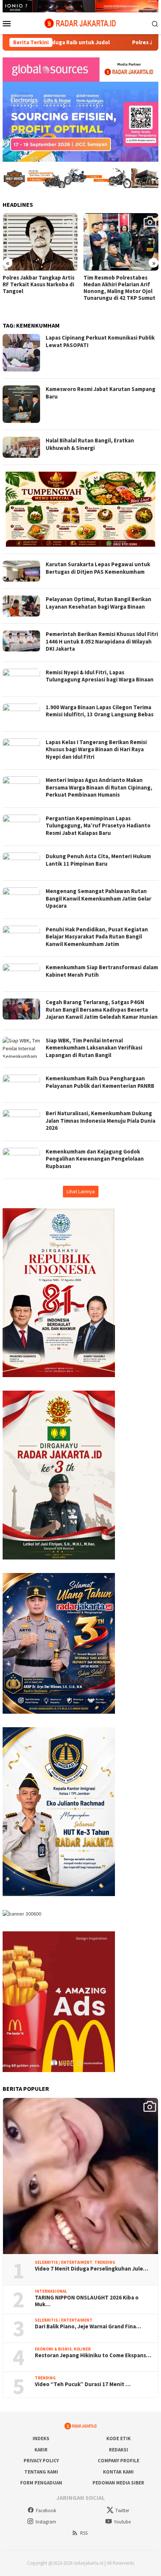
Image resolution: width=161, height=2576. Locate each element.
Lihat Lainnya (81, 1191)
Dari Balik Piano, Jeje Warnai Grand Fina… (88, 2326)
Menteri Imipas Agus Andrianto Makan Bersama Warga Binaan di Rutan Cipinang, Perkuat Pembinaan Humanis (99, 787)
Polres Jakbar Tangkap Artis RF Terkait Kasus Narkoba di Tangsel (39, 284)
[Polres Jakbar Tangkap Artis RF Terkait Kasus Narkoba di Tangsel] (40, 242)
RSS (84, 2533)
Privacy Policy (41, 2461)
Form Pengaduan (41, 2483)
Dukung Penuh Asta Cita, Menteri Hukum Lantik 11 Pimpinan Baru (98, 860)
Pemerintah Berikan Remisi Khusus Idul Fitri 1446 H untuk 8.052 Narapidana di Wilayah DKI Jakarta (102, 641)
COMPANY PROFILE (119, 2461)
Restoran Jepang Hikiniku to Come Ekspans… (93, 2355)
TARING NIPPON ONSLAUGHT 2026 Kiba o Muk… (87, 2301)
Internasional (51, 2291)
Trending (105, 2262)
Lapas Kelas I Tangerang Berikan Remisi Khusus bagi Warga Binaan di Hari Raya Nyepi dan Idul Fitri (96, 749)
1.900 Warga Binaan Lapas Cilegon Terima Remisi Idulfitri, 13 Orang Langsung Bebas (100, 711)
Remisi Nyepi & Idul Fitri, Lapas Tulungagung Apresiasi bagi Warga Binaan (100, 676)
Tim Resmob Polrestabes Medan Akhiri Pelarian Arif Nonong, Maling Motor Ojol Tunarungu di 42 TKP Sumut (119, 288)
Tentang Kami (41, 2472)
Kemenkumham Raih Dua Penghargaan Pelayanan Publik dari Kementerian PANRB (100, 1082)
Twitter (122, 2511)
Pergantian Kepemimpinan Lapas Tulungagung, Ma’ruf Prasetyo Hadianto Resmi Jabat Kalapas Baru (98, 826)
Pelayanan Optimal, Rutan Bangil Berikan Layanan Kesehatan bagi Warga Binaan (98, 603)
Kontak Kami (118, 2472)
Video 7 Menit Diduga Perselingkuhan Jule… (92, 2269)
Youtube (122, 2522)
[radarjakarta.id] (80, 23)
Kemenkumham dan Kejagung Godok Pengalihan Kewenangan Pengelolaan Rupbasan (95, 1159)
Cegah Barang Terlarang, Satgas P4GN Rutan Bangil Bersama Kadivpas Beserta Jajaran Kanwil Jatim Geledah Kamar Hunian (102, 1009)
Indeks (41, 2438)
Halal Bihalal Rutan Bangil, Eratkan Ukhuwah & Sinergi (90, 444)
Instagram (46, 2522)
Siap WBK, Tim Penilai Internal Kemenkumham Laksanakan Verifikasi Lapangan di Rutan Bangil (94, 1048)
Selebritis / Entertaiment (64, 2262)
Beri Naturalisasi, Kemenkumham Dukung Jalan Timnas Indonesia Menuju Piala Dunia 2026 (101, 1120)
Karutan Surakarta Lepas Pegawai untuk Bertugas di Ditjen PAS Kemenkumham (98, 568)
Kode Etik (119, 2438)
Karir (41, 2450)
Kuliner (82, 2349)
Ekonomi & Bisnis (53, 2349)
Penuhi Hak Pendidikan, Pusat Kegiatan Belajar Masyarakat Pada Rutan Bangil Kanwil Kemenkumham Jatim (97, 937)
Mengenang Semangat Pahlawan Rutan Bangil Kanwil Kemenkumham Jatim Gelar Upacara (98, 898)
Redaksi (119, 2450)
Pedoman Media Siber (118, 2483)
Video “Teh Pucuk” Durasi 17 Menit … (83, 2384)
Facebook (46, 2511)
